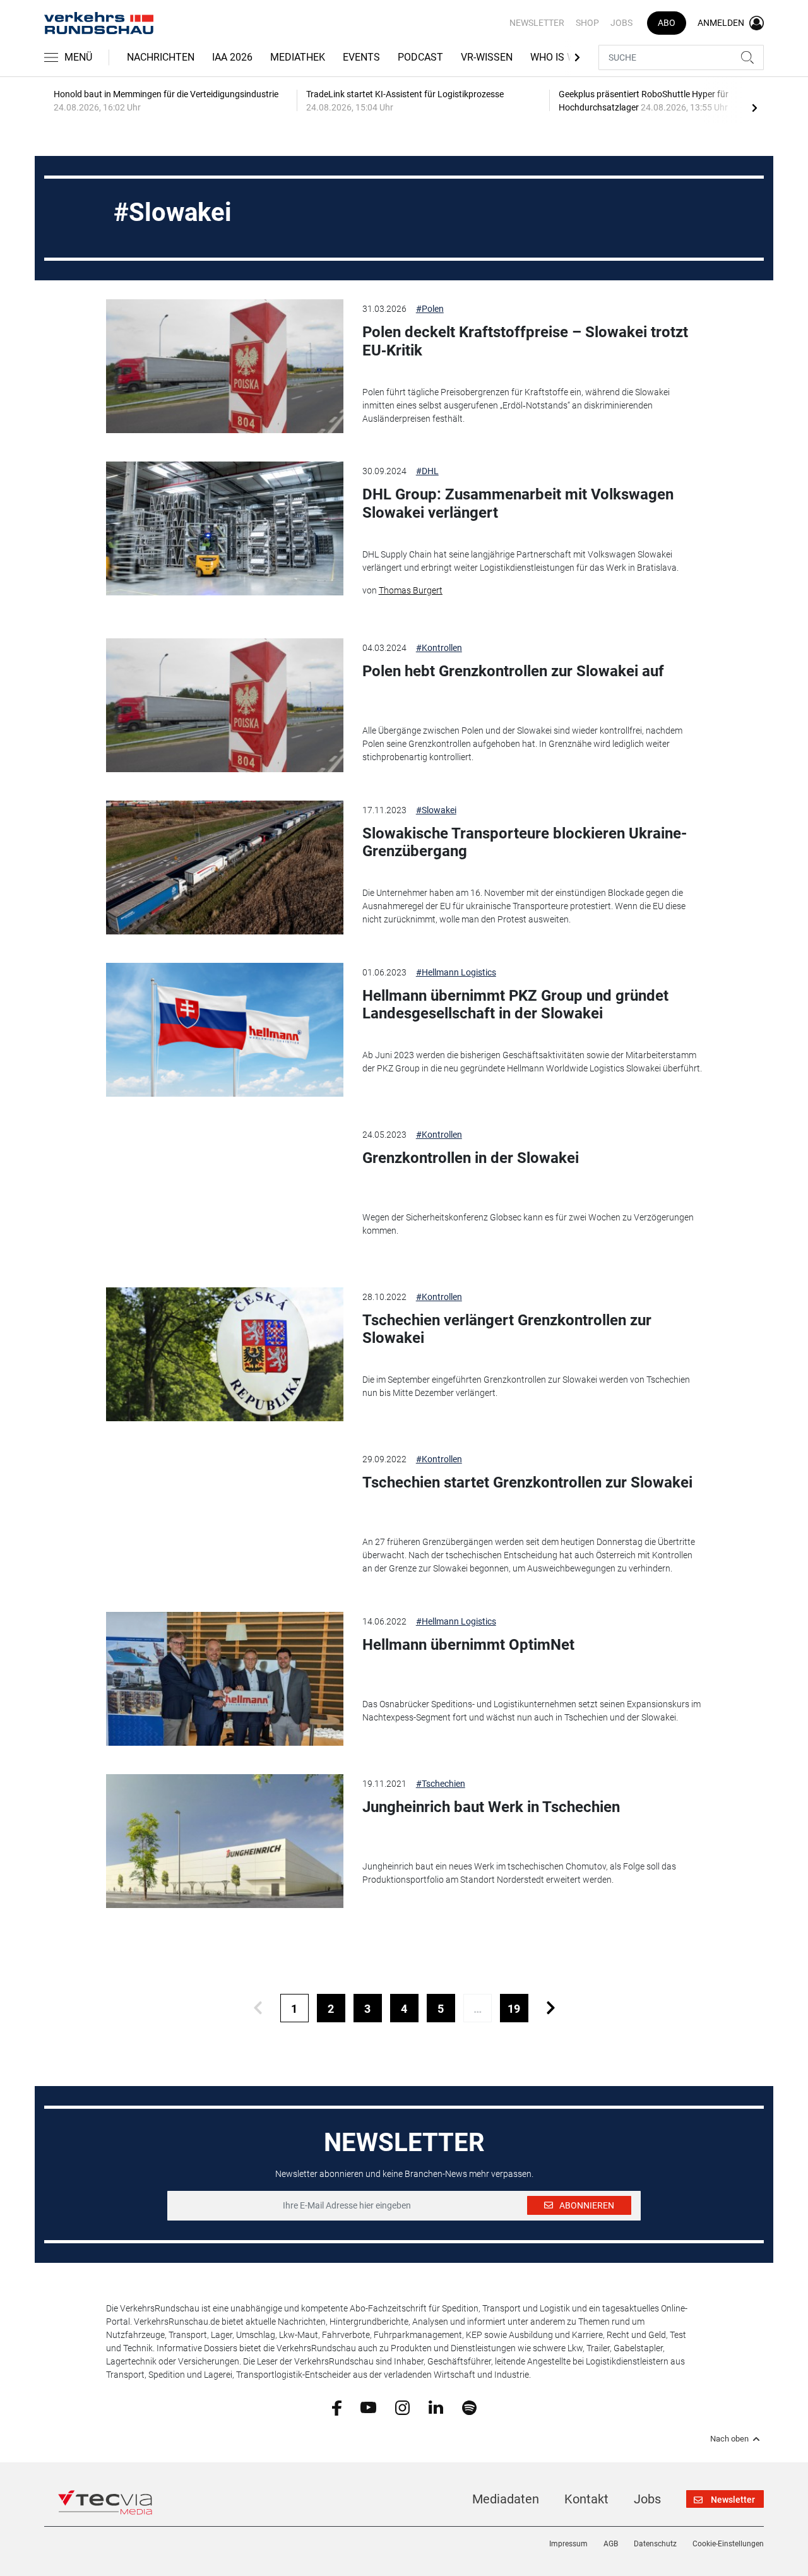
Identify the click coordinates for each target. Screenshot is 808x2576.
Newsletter (537, 23)
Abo (667, 23)
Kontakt (586, 2499)
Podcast (420, 57)
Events (361, 57)
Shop (587, 23)
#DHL (427, 471)
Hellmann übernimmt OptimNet (468, 1645)
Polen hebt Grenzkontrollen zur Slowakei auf (513, 671)
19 (514, 2009)
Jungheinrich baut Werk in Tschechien (491, 1807)
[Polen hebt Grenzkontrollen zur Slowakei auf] (225, 705)
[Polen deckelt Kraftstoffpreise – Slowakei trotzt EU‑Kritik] (225, 366)
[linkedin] (436, 2407)
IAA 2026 (232, 57)
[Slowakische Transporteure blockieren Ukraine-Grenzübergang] (225, 868)
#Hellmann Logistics (456, 972)
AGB (611, 2544)
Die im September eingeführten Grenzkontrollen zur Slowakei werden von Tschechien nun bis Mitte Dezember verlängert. (526, 1386)
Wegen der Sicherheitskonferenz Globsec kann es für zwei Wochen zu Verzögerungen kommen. (528, 1224)
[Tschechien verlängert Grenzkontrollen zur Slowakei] (225, 1354)
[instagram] (402, 2407)
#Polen (430, 309)
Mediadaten (506, 2499)
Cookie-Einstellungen (728, 2544)
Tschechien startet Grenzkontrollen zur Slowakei (527, 1482)
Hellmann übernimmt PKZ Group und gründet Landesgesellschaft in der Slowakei (515, 1005)
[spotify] (469, 2407)
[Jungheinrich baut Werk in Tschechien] (225, 1841)
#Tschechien (441, 1784)
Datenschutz (655, 2544)
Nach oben (729, 2439)
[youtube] (368, 2407)
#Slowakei (436, 810)
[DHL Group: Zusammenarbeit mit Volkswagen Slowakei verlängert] (225, 528)
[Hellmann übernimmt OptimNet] (225, 1679)
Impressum (568, 2544)
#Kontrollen (439, 648)
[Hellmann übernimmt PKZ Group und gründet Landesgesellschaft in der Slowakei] (225, 1030)
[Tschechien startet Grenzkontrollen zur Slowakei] (225, 1517)
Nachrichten (161, 57)
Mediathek (298, 57)
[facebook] (337, 2407)
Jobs (621, 23)
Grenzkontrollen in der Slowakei (471, 1158)
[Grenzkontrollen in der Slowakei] (225, 1192)
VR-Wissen (487, 57)
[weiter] (551, 2008)
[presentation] (754, 107)
